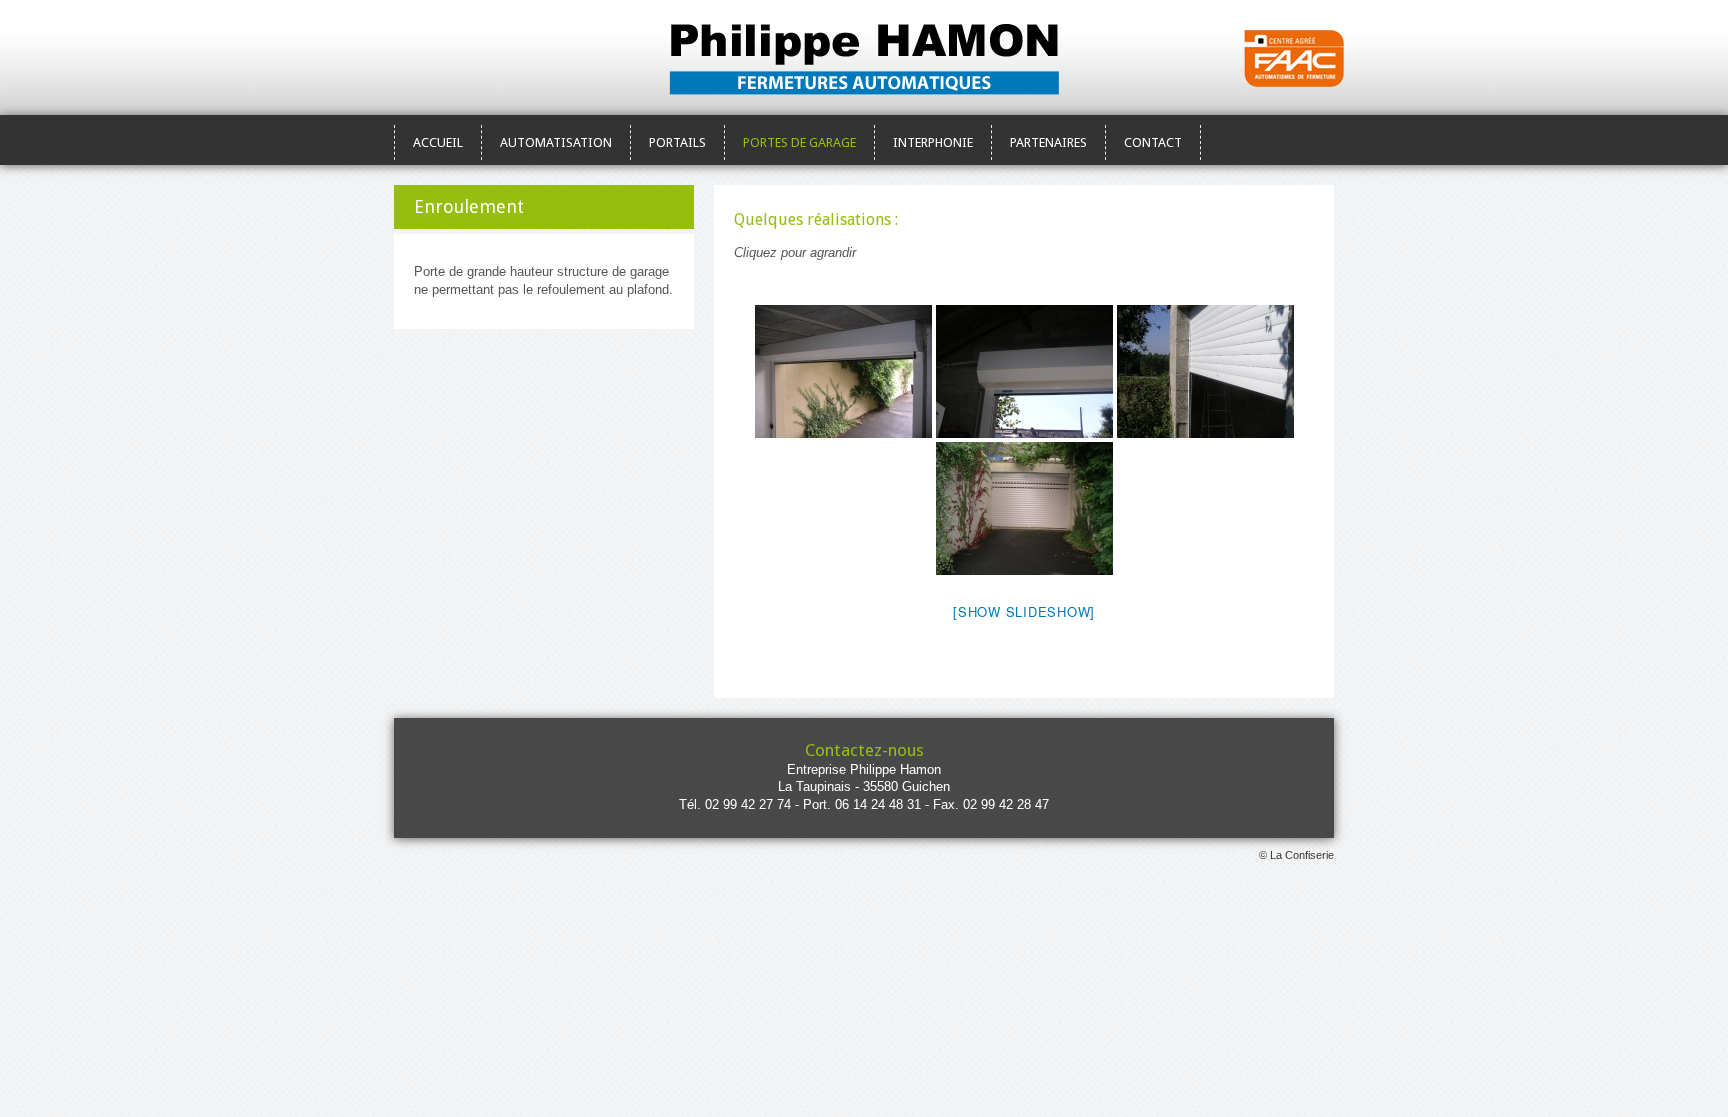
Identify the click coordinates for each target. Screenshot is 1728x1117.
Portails (677, 142)
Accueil (438, 142)
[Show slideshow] (1024, 611)
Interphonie (933, 142)
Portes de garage (799, 142)
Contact (1153, 142)
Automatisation (556, 142)
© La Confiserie (1296, 855)
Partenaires (1048, 142)
